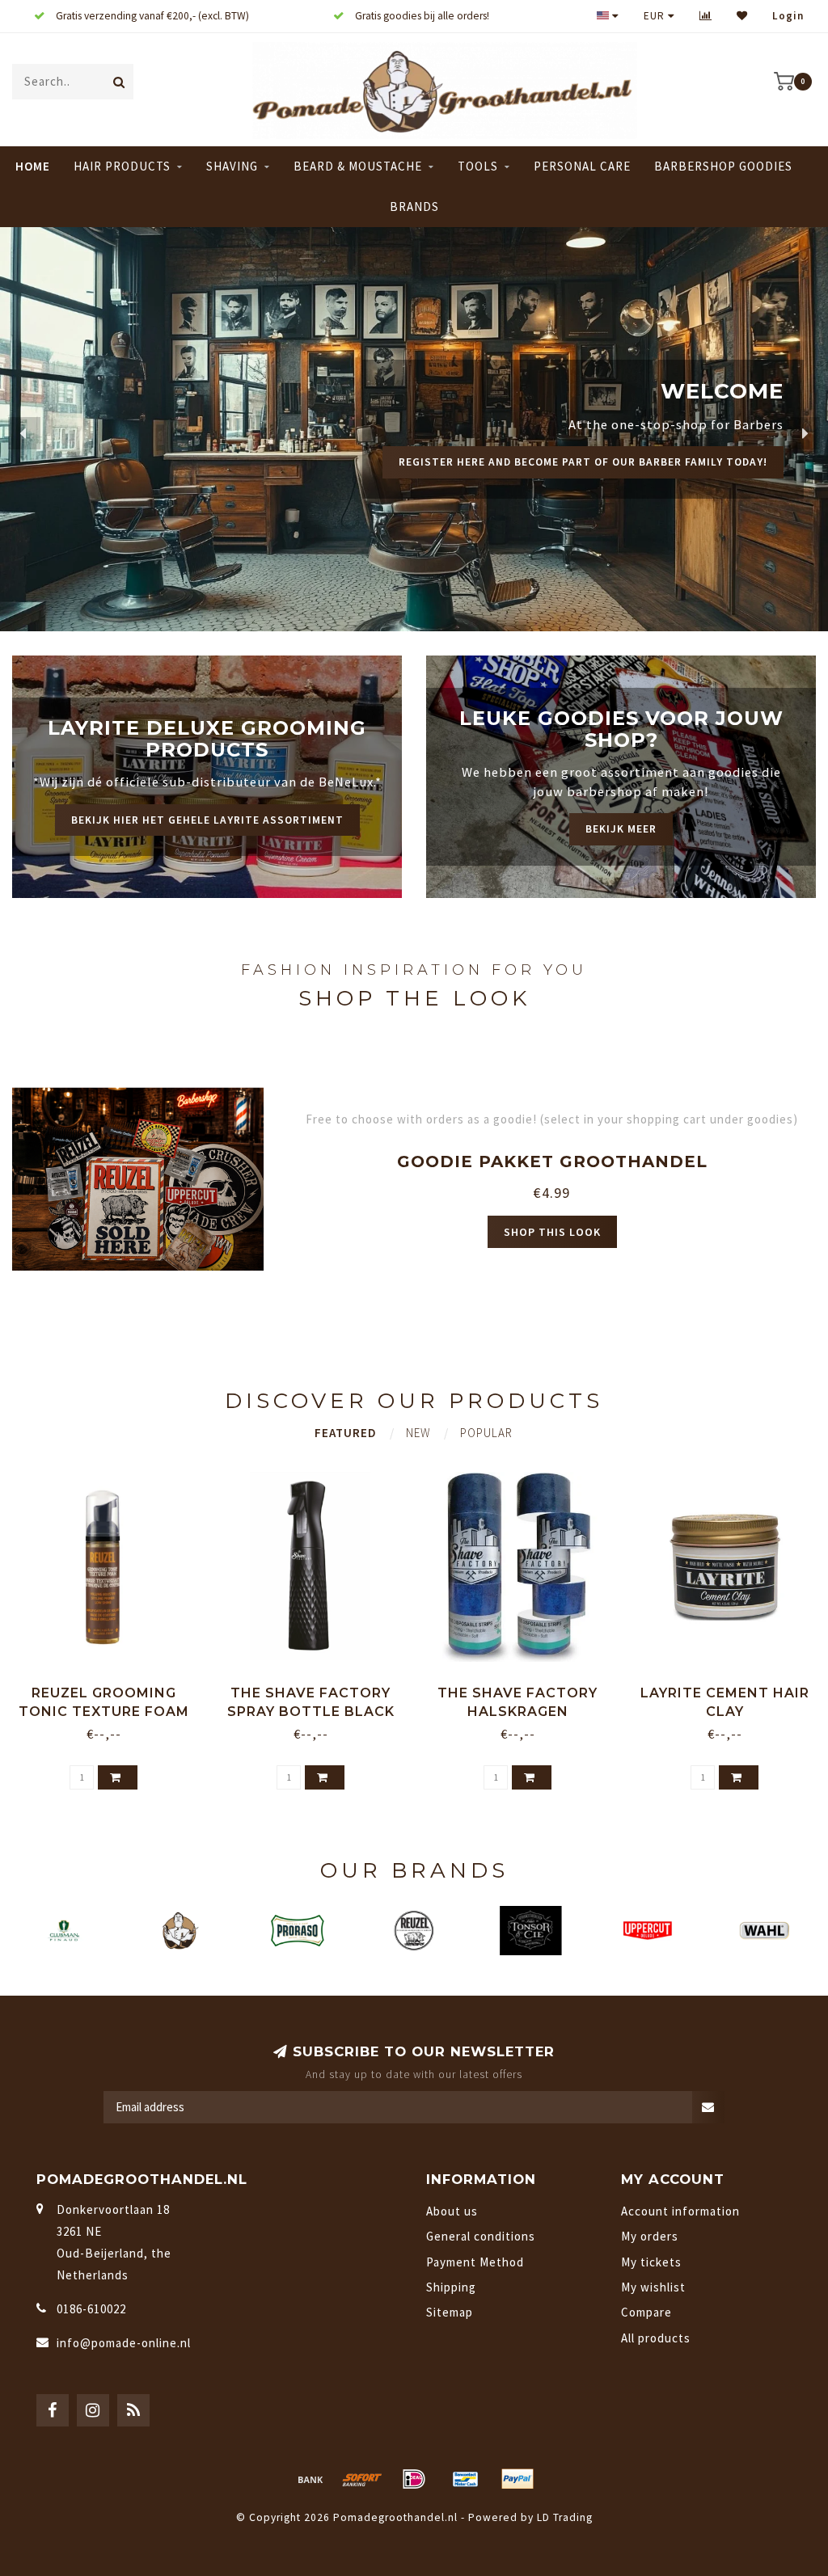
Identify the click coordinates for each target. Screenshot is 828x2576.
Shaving (232, 166)
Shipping (451, 2287)
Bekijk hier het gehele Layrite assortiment (207, 820)
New (418, 1433)
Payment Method (475, 2262)
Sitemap (450, 2312)
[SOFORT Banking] (362, 2479)
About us (452, 2211)
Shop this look (552, 1232)
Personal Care (582, 166)
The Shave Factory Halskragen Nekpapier (517, 1712)
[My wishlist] (742, 16)
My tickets (651, 2262)
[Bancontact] (466, 2479)
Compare (646, 2312)
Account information (680, 2211)
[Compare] (706, 16)
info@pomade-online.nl (124, 2343)
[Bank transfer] (310, 2479)
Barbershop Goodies (723, 166)
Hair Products (122, 166)
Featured (346, 1433)
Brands (414, 207)
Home (33, 166)
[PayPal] (517, 2479)
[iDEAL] (414, 2479)
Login (788, 16)
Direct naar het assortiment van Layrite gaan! (619, 481)
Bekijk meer (621, 829)
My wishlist (653, 2287)
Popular (486, 1433)
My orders (650, 2236)
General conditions (481, 2236)
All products (656, 2338)
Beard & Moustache (358, 166)
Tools (478, 166)
